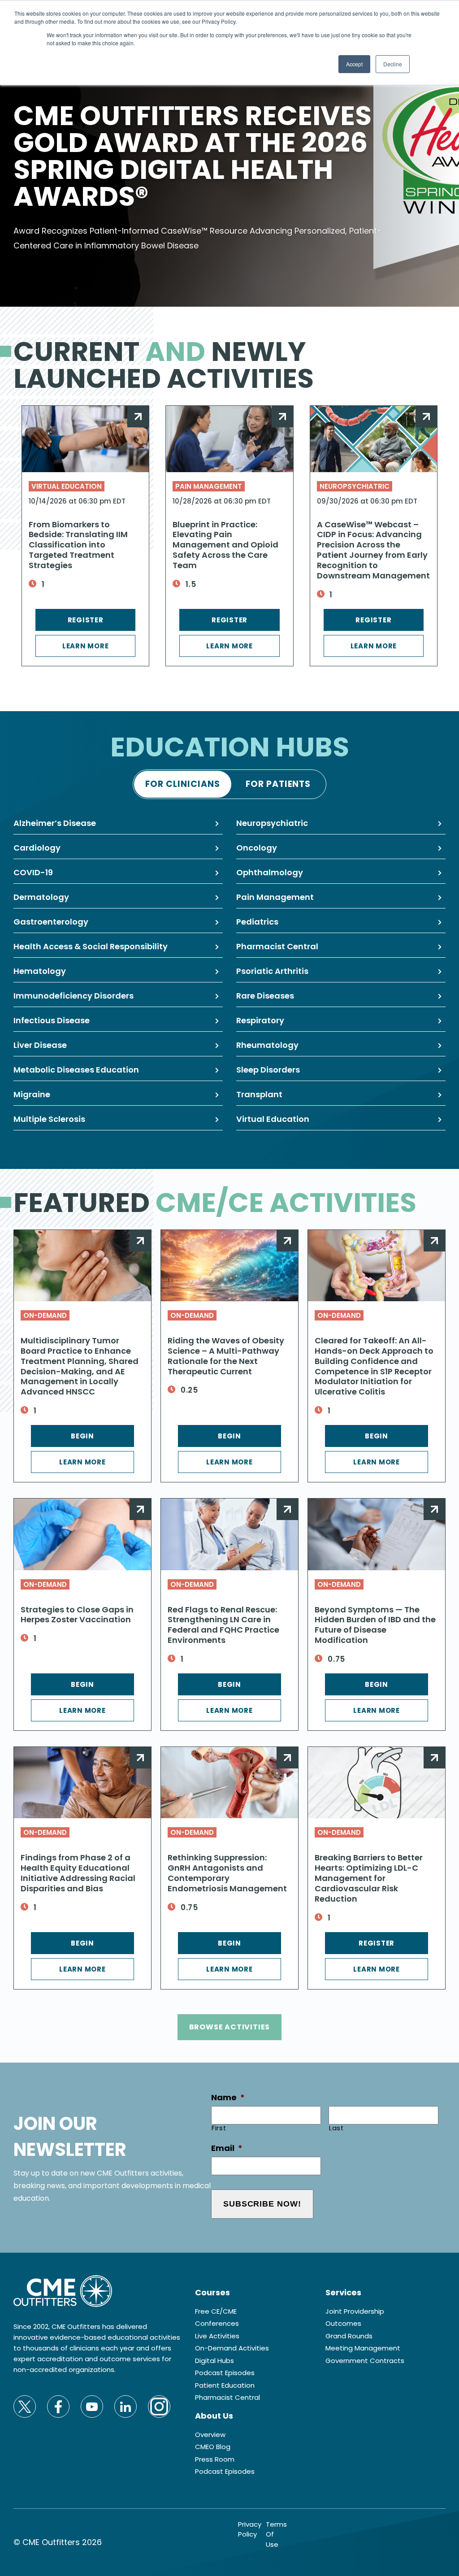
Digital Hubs (214, 2361)
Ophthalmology (270, 872)
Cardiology (37, 848)
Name (228, 2097)
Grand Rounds (349, 2336)
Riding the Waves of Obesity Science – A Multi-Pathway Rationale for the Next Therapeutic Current (226, 1356)
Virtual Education (67, 486)
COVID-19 (33, 872)
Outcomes (343, 2323)
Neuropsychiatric (355, 486)
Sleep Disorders (268, 1070)
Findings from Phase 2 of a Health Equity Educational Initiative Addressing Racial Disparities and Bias (78, 1873)
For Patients (278, 784)
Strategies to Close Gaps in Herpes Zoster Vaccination (77, 1615)
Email (227, 2148)
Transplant (259, 1094)
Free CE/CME (216, 2311)
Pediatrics (257, 922)
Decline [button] (393, 64)
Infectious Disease (52, 1020)
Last (336, 2128)
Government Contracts (365, 2361)
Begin (82, 1436)
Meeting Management (363, 2348)
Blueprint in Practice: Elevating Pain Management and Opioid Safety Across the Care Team (225, 545)
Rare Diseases (265, 996)
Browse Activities (230, 2027)
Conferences (217, 2323)
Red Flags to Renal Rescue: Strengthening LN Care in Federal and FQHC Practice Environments (223, 1625)
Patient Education (225, 2385)
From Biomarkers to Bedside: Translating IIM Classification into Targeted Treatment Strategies (78, 545)
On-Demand (45, 1315)
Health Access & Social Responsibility (91, 946)
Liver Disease (40, 1045)
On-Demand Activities (232, 2348)
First (219, 2128)
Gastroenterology (51, 922)
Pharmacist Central (277, 946)
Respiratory (260, 1020)
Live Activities (217, 2336)
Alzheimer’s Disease (55, 823)
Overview (210, 2435)
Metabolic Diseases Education (76, 1070)
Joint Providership (355, 2311)
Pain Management (209, 486)
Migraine (32, 1094)
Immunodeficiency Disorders (74, 996)
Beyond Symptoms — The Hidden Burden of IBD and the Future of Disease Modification (375, 1625)
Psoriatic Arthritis (272, 971)
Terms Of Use (276, 2534)
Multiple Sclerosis (49, 1119)
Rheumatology (267, 1045)
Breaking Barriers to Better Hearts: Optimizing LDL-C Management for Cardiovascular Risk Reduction (369, 1878)
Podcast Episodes (225, 2373)
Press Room (215, 2459)
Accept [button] (354, 64)
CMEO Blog (213, 2447)
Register (86, 620)
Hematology (40, 971)
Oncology (257, 848)
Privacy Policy (250, 2529)
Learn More (86, 646)
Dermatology (41, 897)
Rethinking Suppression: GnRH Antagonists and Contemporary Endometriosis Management (227, 1873)
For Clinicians (182, 784)
